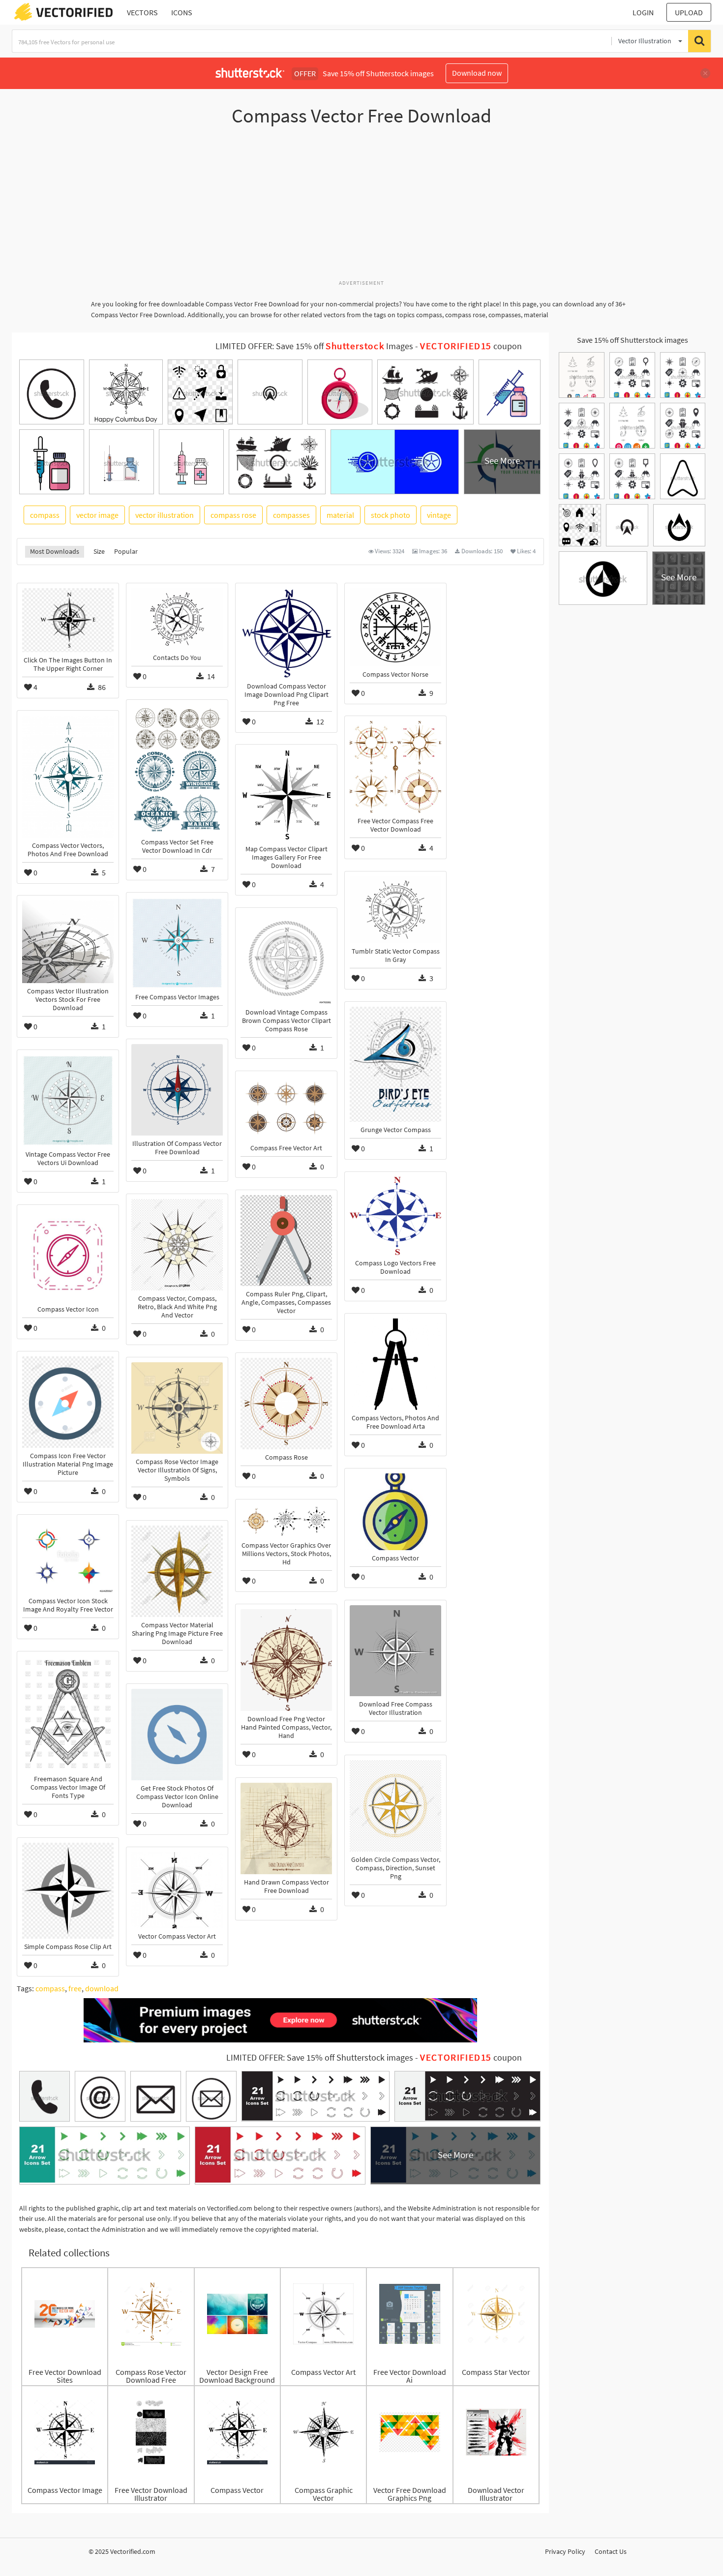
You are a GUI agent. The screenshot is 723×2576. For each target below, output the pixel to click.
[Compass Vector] (395, 1512)
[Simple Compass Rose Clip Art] (68, 1891)
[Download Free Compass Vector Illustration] (395, 1651)
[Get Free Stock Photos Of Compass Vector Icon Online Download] (177, 1735)
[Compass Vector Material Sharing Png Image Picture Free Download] (177, 1571)
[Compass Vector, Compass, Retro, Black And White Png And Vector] (177, 1245)
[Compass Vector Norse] (395, 627)
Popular (126, 551)
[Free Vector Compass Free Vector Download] (395, 767)
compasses (291, 515)
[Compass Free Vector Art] (286, 1108)
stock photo (391, 515)
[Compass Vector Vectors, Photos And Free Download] (68, 777)
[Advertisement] (361, 208)
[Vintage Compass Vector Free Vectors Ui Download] (68, 1101)
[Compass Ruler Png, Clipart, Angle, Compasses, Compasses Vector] (286, 1241)
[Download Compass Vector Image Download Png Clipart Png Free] (286, 633)
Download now (477, 73)
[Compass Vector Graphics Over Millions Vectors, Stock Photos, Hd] (286, 1521)
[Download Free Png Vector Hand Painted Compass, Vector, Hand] (286, 1660)
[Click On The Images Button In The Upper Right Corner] (68, 620)
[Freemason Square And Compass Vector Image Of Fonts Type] (68, 1714)
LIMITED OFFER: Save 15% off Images (314, 346)
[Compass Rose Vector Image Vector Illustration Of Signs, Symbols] (177, 1408)
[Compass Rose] (286, 1404)
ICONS (182, 12)
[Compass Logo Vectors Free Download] (395, 1216)
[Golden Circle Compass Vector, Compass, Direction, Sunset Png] (395, 1806)
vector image (97, 515)
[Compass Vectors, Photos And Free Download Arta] (395, 1364)
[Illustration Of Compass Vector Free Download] (177, 1090)
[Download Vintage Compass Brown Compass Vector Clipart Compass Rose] (286, 959)
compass (45, 515)
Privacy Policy (565, 2551)
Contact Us (611, 2551)
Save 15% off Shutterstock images (633, 340)
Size (99, 551)
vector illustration (165, 515)
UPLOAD (689, 12)
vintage (439, 515)
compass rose (233, 515)
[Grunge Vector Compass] (395, 1064)
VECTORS (142, 12)
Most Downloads (55, 551)
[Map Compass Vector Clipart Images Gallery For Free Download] (286, 795)
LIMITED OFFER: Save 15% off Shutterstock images (320, 2058)
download (102, 1988)
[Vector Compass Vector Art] (177, 1890)
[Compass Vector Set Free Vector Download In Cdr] (177, 769)
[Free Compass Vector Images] (177, 943)
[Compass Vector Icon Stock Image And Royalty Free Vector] (68, 1556)
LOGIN (643, 12)
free (75, 1988)
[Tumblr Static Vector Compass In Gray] (395, 910)
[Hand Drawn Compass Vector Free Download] (286, 1828)
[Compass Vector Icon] (68, 1256)
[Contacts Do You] (177, 619)
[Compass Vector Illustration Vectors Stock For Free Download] (68, 942)
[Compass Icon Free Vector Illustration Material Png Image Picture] (68, 1402)
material (340, 515)
